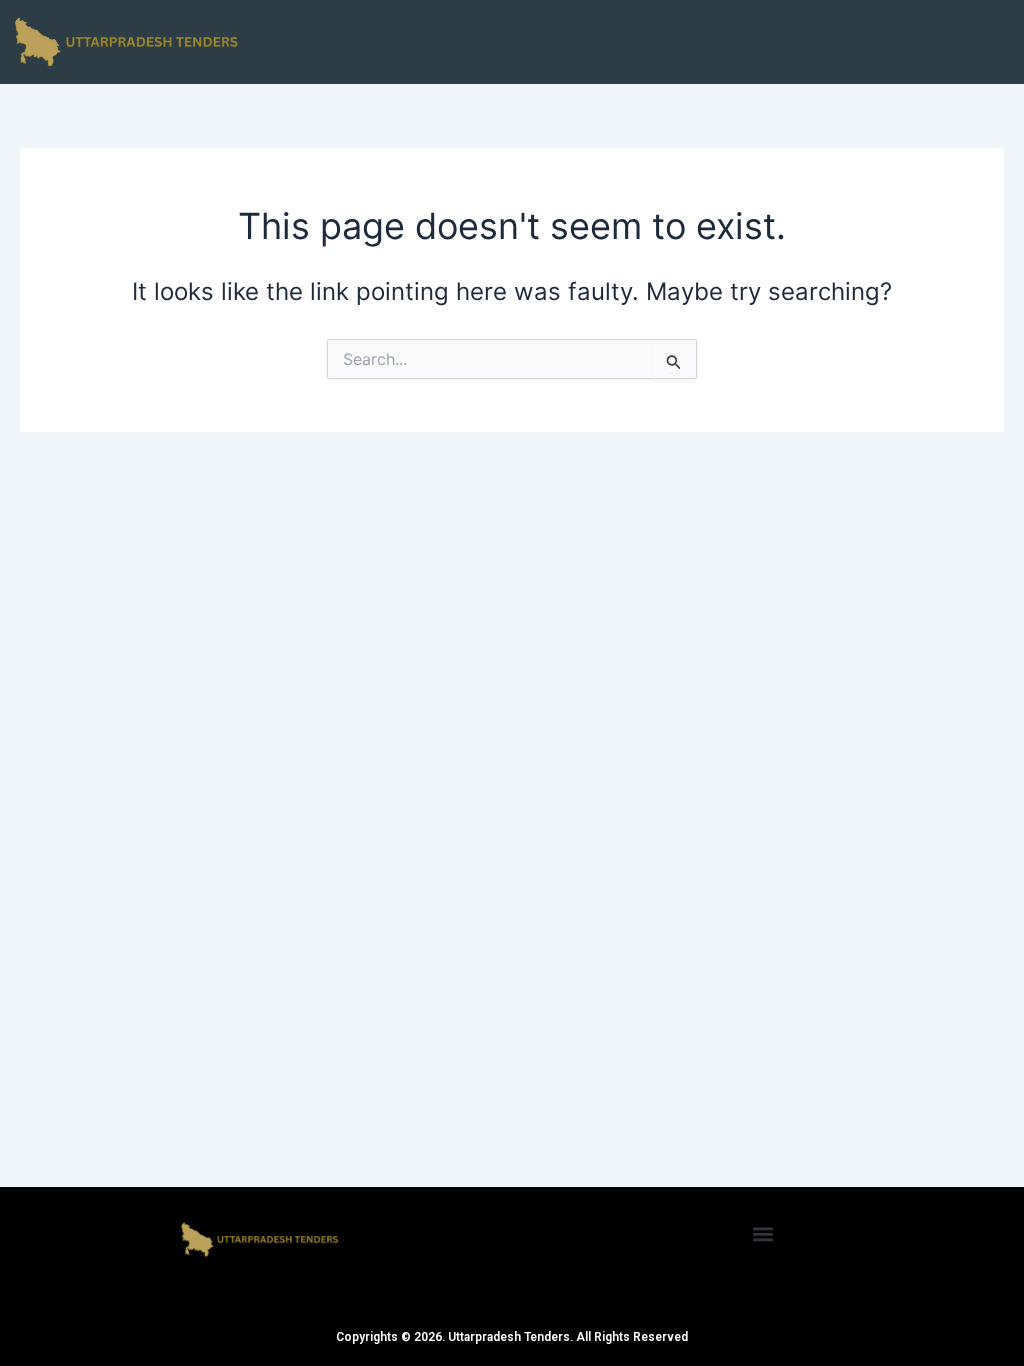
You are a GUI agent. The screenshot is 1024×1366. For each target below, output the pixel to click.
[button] (763, 1233)
